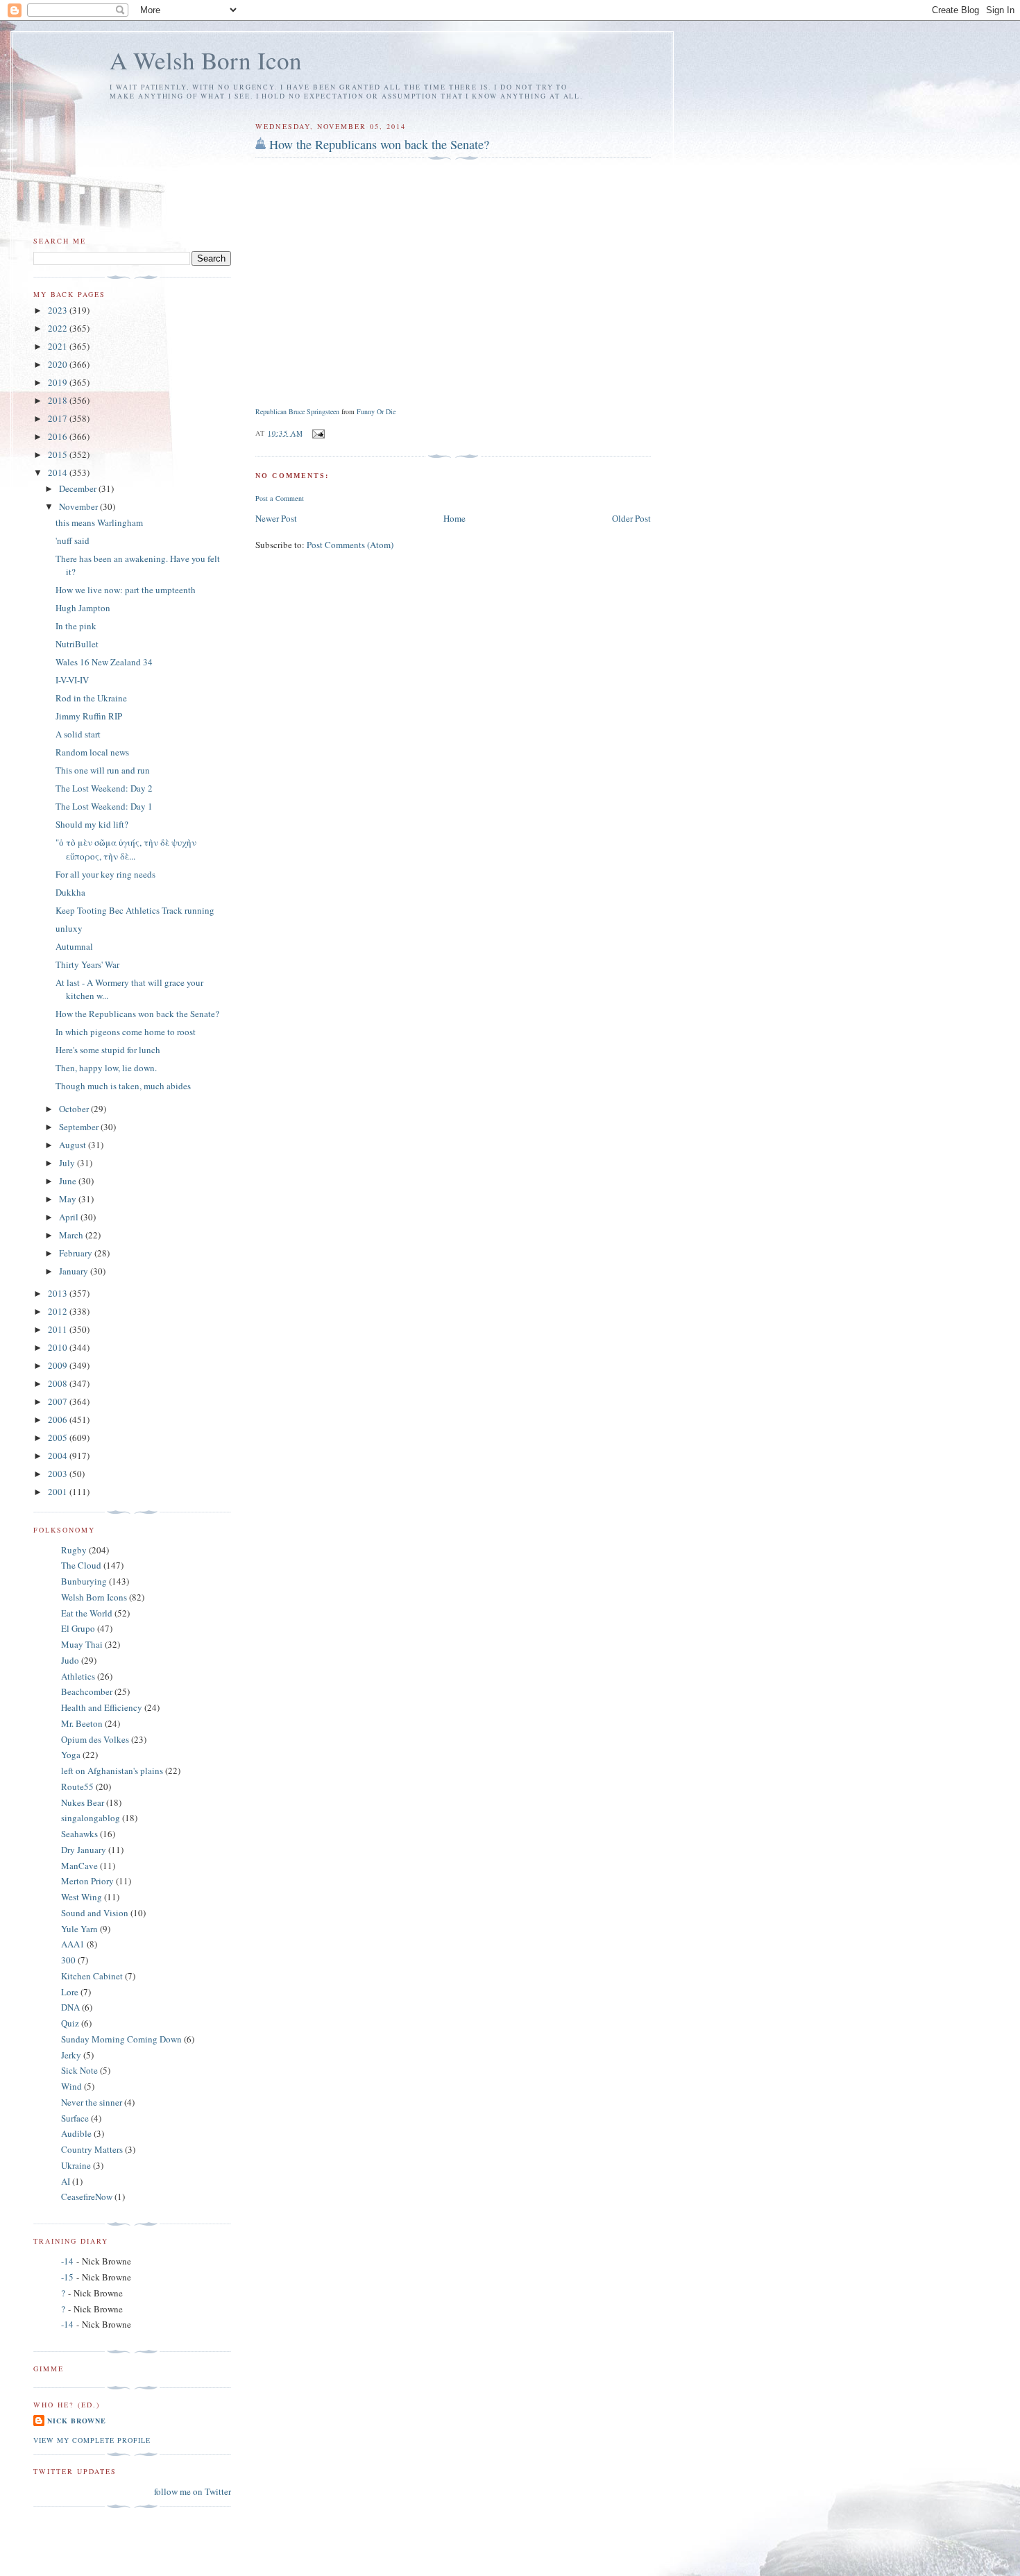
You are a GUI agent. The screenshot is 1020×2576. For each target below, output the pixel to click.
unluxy (69, 928)
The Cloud (81, 1565)
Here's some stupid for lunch (108, 1050)
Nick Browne (77, 2421)
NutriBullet (77, 644)
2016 (59, 436)
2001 (59, 1492)
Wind (71, 2086)
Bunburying (84, 1581)
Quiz (70, 2023)
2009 (59, 1365)
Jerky (71, 2055)
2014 (59, 472)
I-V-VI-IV (72, 680)
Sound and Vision (95, 1913)
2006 (59, 1419)
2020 (59, 364)
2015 (59, 454)
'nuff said (73, 540)
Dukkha (70, 892)
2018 (59, 400)
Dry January (84, 1850)
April (70, 1217)
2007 (59, 1401)
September (80, 1127)
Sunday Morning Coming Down (121, 2039)
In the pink (76, 626)
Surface (75, 2118)
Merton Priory (87, 1881)
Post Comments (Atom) (350, 545)
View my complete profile (92, 2440)
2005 (59, 1438)
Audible (76, 2133)
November (79, 506)
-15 (67, 2277)
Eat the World (87, 1613)
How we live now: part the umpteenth (126, 590)
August (74, 1145)
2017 (59, 418)
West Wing (82, 1897)
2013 (59, 1293)
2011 (59, 1329)
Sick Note (79, 2070)
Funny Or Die (376, 411)
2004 (59, 1456)
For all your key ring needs (105, 874)
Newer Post (276, 518)
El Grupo (78, 1628)
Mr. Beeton (82, 1723)
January (75, 1271)
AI (66, 2181)
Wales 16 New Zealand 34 (104, 662)
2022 (59, 328)
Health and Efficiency (102, 1707)
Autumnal (74, 946)
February (77, 1253)
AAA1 (73, 1944)
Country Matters (92, 2149)
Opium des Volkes (95, 1739)
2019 (59, 382)
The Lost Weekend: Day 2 (104, 788)
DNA (70, 2007)
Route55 (77, 1786)
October (75, 1109)
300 (68, 1960)
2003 (59, 1474)
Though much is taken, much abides (123, 1086)
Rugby (74, 1550)
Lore (70, 1992)
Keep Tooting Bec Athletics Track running (135, 910)
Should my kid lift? (92, 824)
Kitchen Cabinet (92, 1976)
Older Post (631, 518)
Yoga (71, 1755)
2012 (59, 1311)
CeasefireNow (87, 2197)
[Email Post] (318, 433)
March (72, 1235)
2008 (59, 1383)
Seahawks (79, 1834)
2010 (59, 1347)
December (79, 488)
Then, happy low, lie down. (106, 1068)
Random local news (92, 752)
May (69, 1199)
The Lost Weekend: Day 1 (104, 806)
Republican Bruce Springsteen (297, 411)
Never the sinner (92, 2102)
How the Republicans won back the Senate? (379, 144)
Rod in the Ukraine (91, 698)
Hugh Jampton (83, 608)
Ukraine (76, 2165)
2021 (59, 346)
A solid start (78, 734)
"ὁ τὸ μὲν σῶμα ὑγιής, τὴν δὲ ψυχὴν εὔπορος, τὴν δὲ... (126, 849)
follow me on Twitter (193, 2491)
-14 (67, 2261)
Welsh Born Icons (94, 1597)
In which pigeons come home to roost (126, 1032)
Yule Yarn (79, 1929)
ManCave (79, 1866)
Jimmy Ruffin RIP (89, 716)
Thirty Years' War (87, 964)
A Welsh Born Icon (206, 60)
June (69, 1181)
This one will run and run (103, 770)
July (68, 1163)
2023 (59, 310)
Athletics (78, 1676)
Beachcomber (87, 1691)
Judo (70, 1660)
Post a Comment (280, 498)
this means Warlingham (99, 522)
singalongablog (91, 1818)
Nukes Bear (83, 1802)
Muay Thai (82, 1644)
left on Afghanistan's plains (112, 1771)
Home (454, 518)
